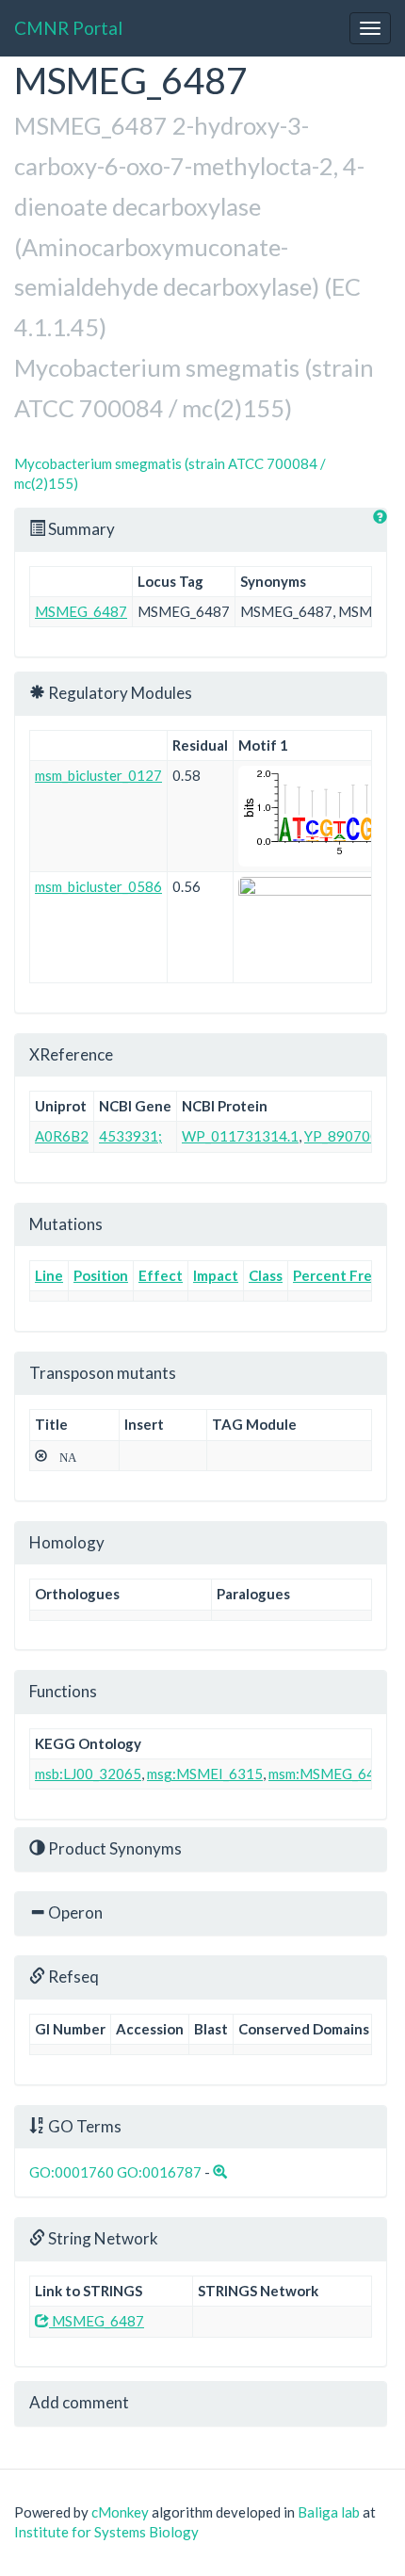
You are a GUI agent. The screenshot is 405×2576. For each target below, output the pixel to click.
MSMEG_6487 (81, 611)
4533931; (130, 1136)
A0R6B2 (62, 1136)
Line (49, 1275)
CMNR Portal (68, 28)
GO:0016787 (159, 2172)
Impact (216, 1275)
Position (101, 1275)
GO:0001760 (72, 2172)
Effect (161, 1275)
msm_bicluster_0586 (98, 886)
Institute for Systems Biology (106, 2532)
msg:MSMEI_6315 (205, 1774)
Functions (63, 1691)
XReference (71, 1054)
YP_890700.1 (347, 1136)
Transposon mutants (103, 1373)
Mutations (66, 1224)
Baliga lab (329, 2512)
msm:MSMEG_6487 (330, 1774)
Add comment (79, 2402)
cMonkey (120, 2512)
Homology (67, 1542)
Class (266, 1275)
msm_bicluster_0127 (98, 775)
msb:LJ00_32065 (88, 1774)
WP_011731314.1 (240, 1136)
